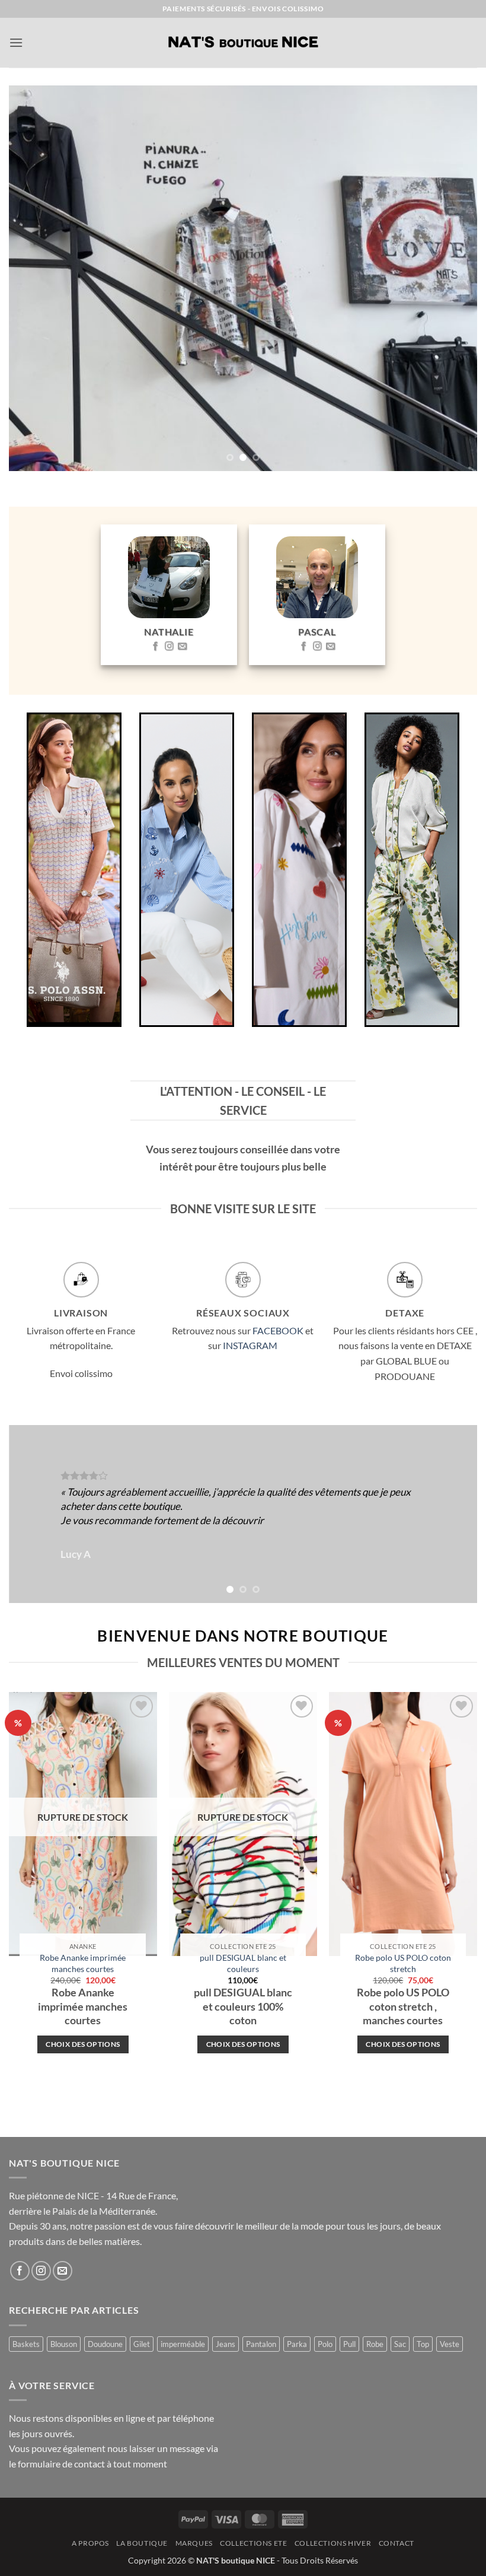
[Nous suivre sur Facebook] (156, 647)
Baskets (26, 2344)
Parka (297, 2344)
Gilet (142, 2344)
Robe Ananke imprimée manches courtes (83, 1963)
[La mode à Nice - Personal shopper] (243, 43)
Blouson (64, 2344)
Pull (349, 2344)
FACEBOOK (278, 1330)
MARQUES (194, 2543)
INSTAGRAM (250, 1345)
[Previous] (33, 278)
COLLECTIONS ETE (253, 2543)
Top (423, 2344)
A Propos (90, 2543)
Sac (400, 2344)
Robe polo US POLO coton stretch (403, 1963)
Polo (325, 2344)
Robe (375, 2344)
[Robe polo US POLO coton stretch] (403, 1824)
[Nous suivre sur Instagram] (169, 647)
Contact (397, 2543)
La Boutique (142, 2543)
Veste (450, 2344)
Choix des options (83, 2044)
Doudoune (105, 2344)
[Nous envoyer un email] (182, 647)
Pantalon (261, 2344)
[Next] (453, 278)
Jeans (226, 2344)
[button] (16, 42)
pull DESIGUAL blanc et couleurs (243, 1963)
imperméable (183, 2344)
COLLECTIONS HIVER (333, 2543)
